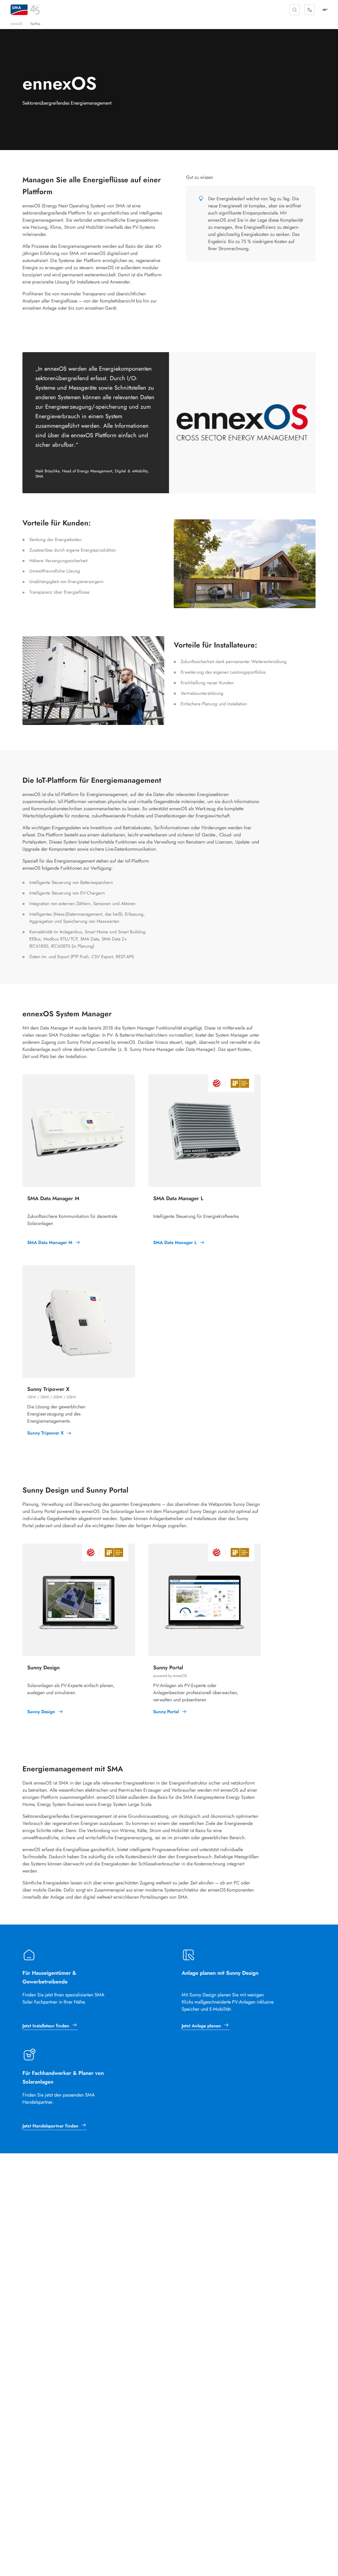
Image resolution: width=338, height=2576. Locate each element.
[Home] (19, 10)
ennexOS (17, 24)
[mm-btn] (325, 10)
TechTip (35, 24)
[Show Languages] (309, 10)
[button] (295, 10)
